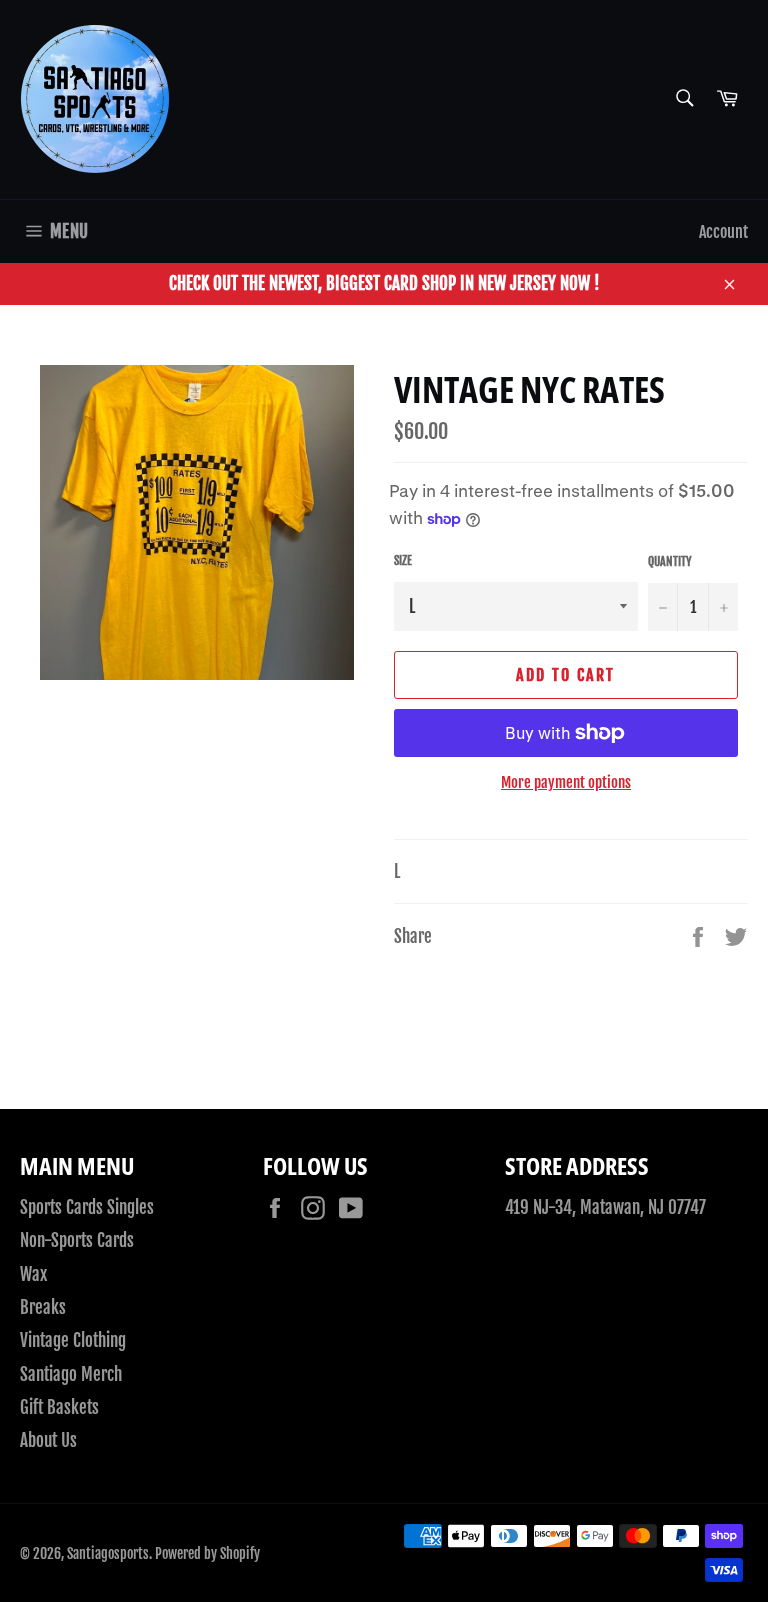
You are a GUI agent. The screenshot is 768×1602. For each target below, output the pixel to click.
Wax (33, 1274)
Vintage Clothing (73, 1340)
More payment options (566, 782)
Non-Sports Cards (77, 1240)
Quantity (670, 561)
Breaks (43, 1307)
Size (403, 560)
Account (723, 232)
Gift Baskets (59, 1407)
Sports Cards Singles (87, 1207)
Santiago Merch (71, 1374)
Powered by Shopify (207, 1553)
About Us (48, 1440)
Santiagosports (108, 1553)
